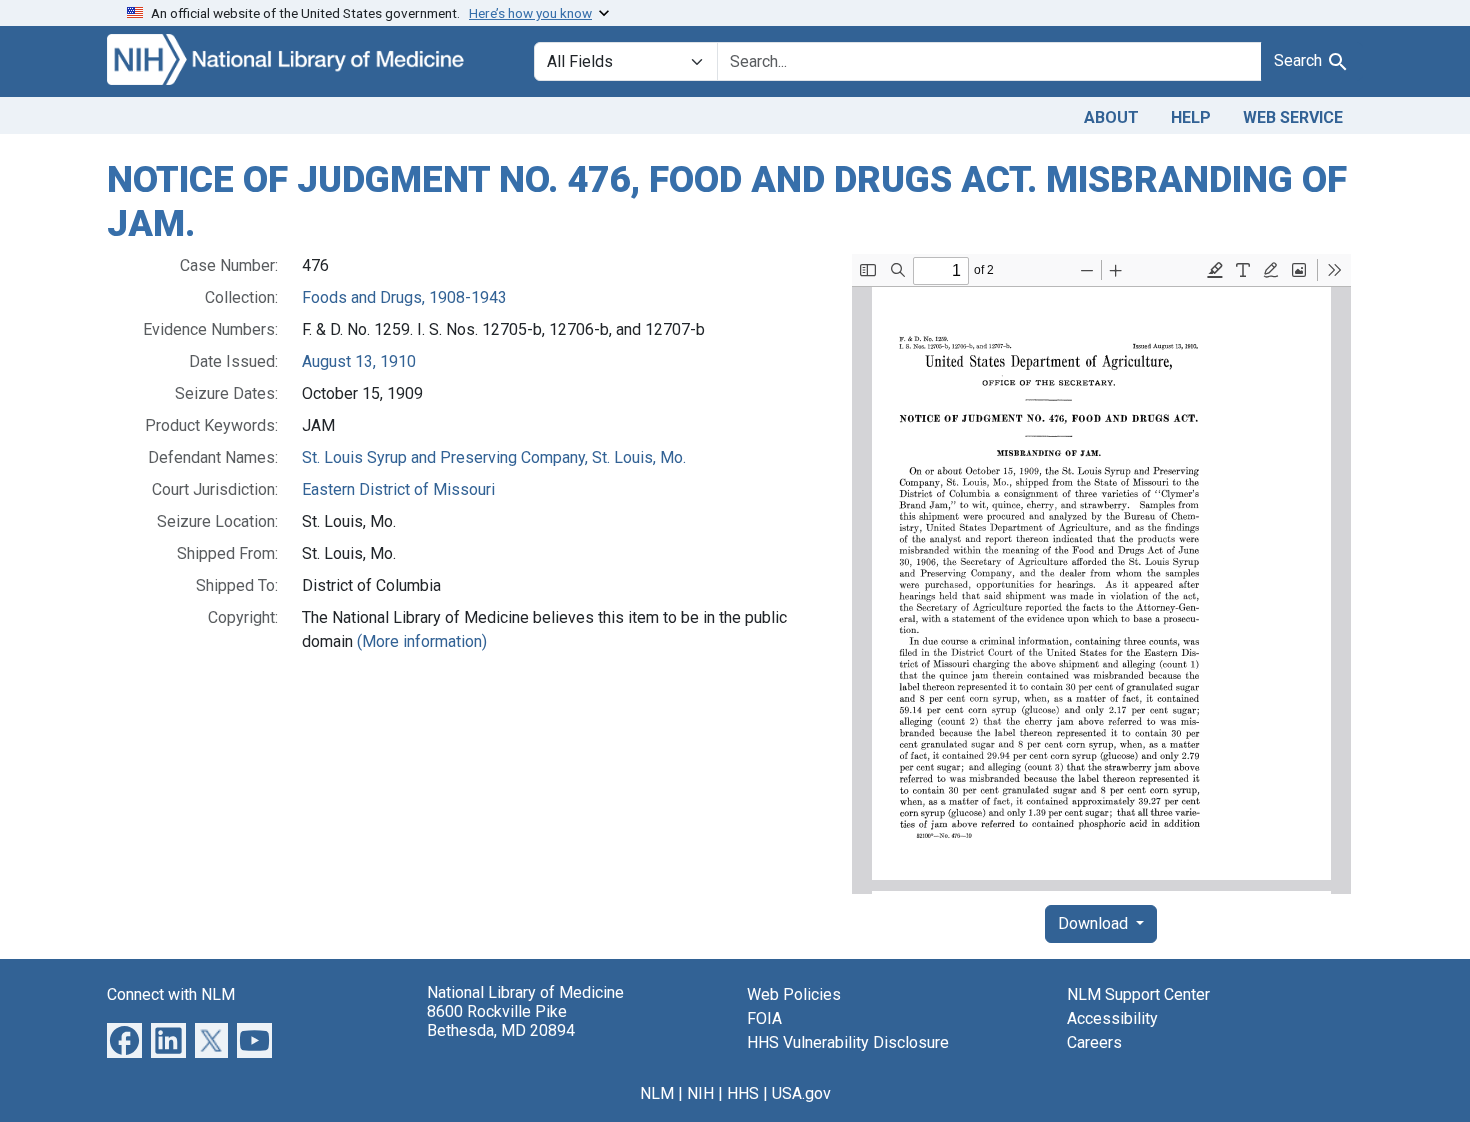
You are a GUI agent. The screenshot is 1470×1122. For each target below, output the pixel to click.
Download (1095, 923)
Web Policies (794, 994)
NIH (700, 1093)
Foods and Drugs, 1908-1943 (404, 297)
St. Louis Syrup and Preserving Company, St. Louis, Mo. (494, 457)
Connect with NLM (171, 994)
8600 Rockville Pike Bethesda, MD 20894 (501, 1021)
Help (1191, 117)
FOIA (764, 1018)
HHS (743, 1093)
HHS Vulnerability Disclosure (848, 1042)
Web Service (1293, 117)
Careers (1094, 1042)
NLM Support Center (1138, 994)
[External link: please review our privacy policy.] (124, 1039)
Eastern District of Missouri (398, 489)
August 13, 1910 (359, 361)
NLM (657, 1093)
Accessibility (1112, 1018)
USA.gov (801, 1093)
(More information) (422, 641)
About (1111, 117)
